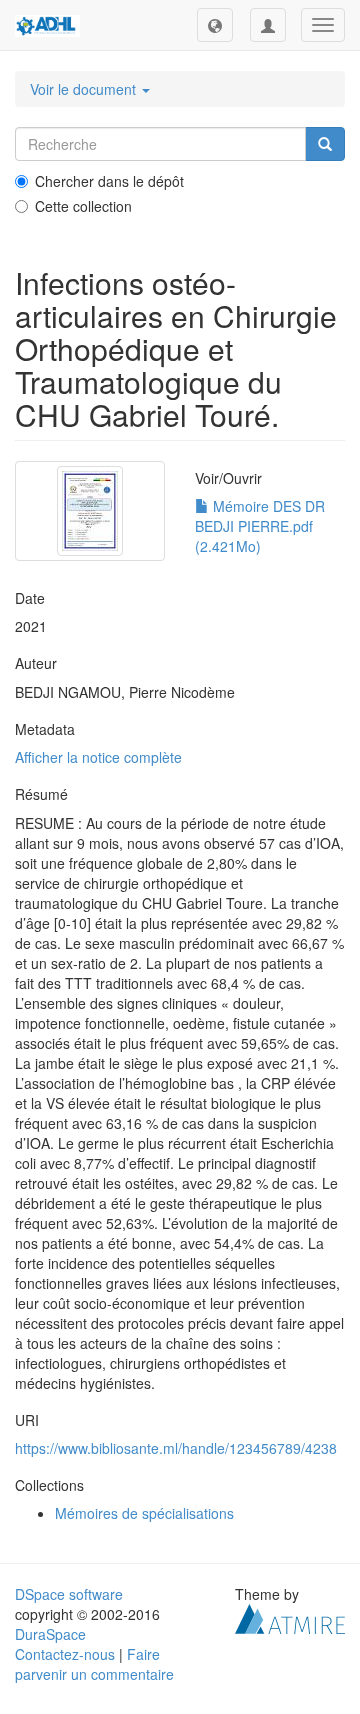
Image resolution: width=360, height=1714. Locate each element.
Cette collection (83, 206)
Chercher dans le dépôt (109, 181)
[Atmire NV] (290, 1617)
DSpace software (69, 1594)
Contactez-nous (65, 1654)
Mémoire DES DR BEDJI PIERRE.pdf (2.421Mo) (260, 526)
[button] (215, 25)
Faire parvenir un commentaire (94, 1664)
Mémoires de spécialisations (144, 1513)
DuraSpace (50, 1634)
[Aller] (325, 144)
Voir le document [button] (85, 89)
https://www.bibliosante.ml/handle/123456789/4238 (176, 1448)
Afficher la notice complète (98, 757)
